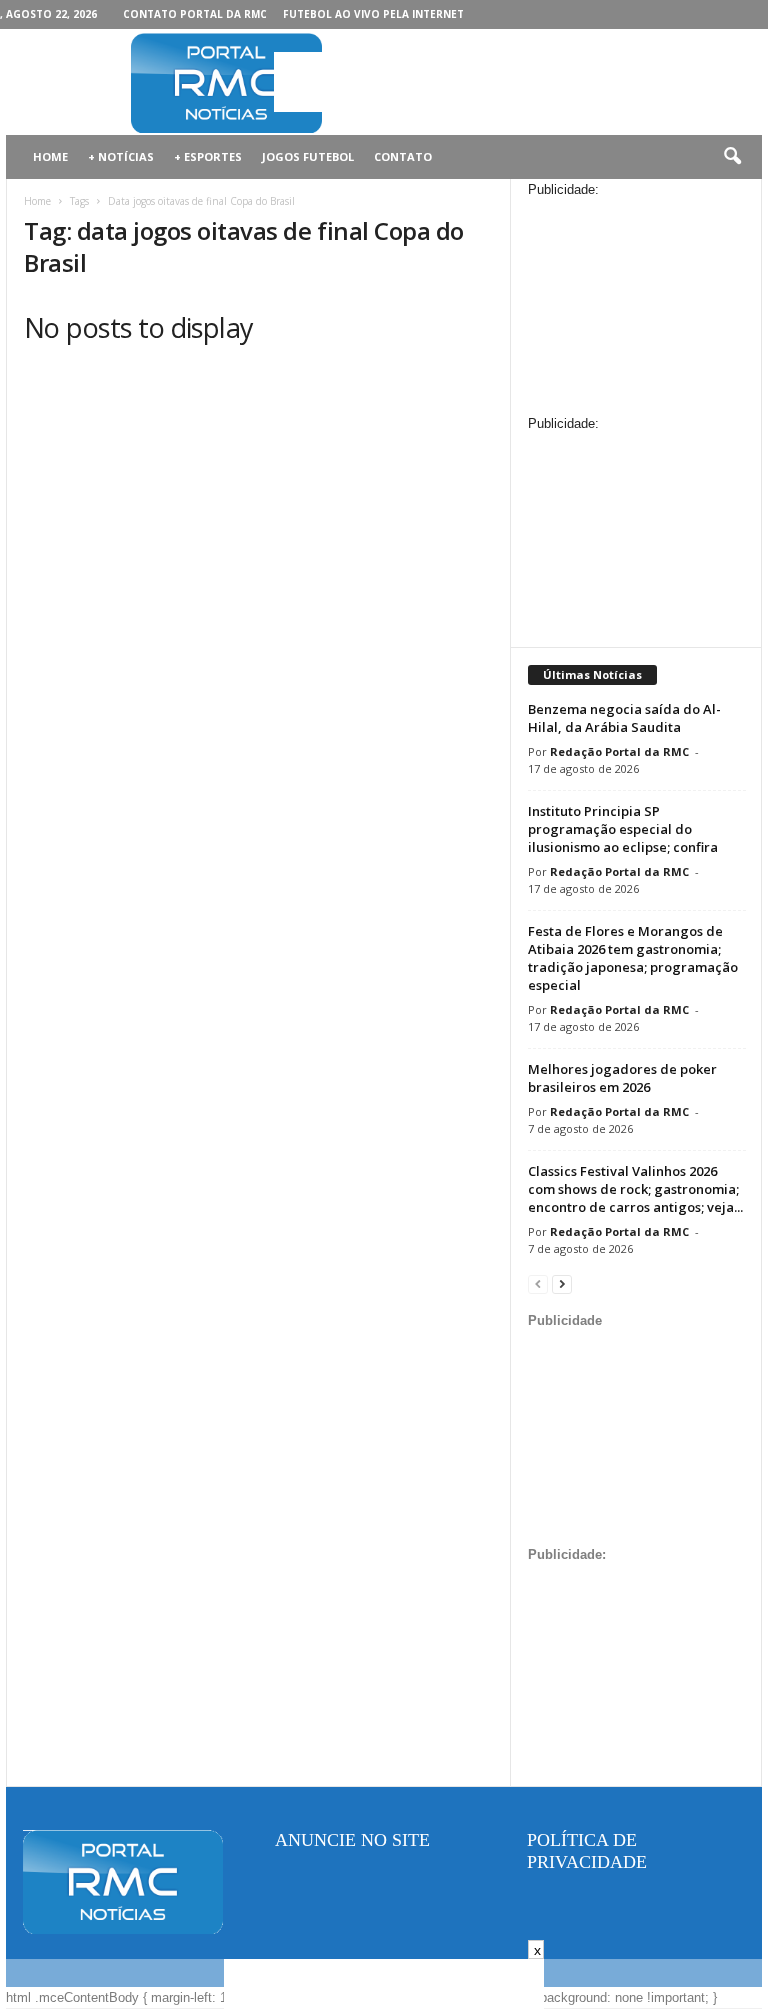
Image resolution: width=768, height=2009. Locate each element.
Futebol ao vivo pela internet (373, 14)
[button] (732, 157)
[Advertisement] (508, 82)
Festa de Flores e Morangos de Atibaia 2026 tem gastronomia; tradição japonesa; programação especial (633, 958)
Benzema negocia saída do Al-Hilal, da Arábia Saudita (624, 718)
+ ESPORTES (208, 156)
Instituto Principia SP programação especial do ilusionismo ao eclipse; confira (623, 829)
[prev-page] (538, 1283)
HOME (50, 156)
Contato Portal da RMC (195, 14)
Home (37, 201)
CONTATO (403, 156)
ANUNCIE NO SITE (352, 1840)
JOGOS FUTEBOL (308, 156)
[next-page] (562, 1283)
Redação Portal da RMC (619, 751)
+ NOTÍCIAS (121, 156)
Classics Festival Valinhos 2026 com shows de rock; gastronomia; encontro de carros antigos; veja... (635, 1189)
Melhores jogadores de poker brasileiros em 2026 (622, 1078)
